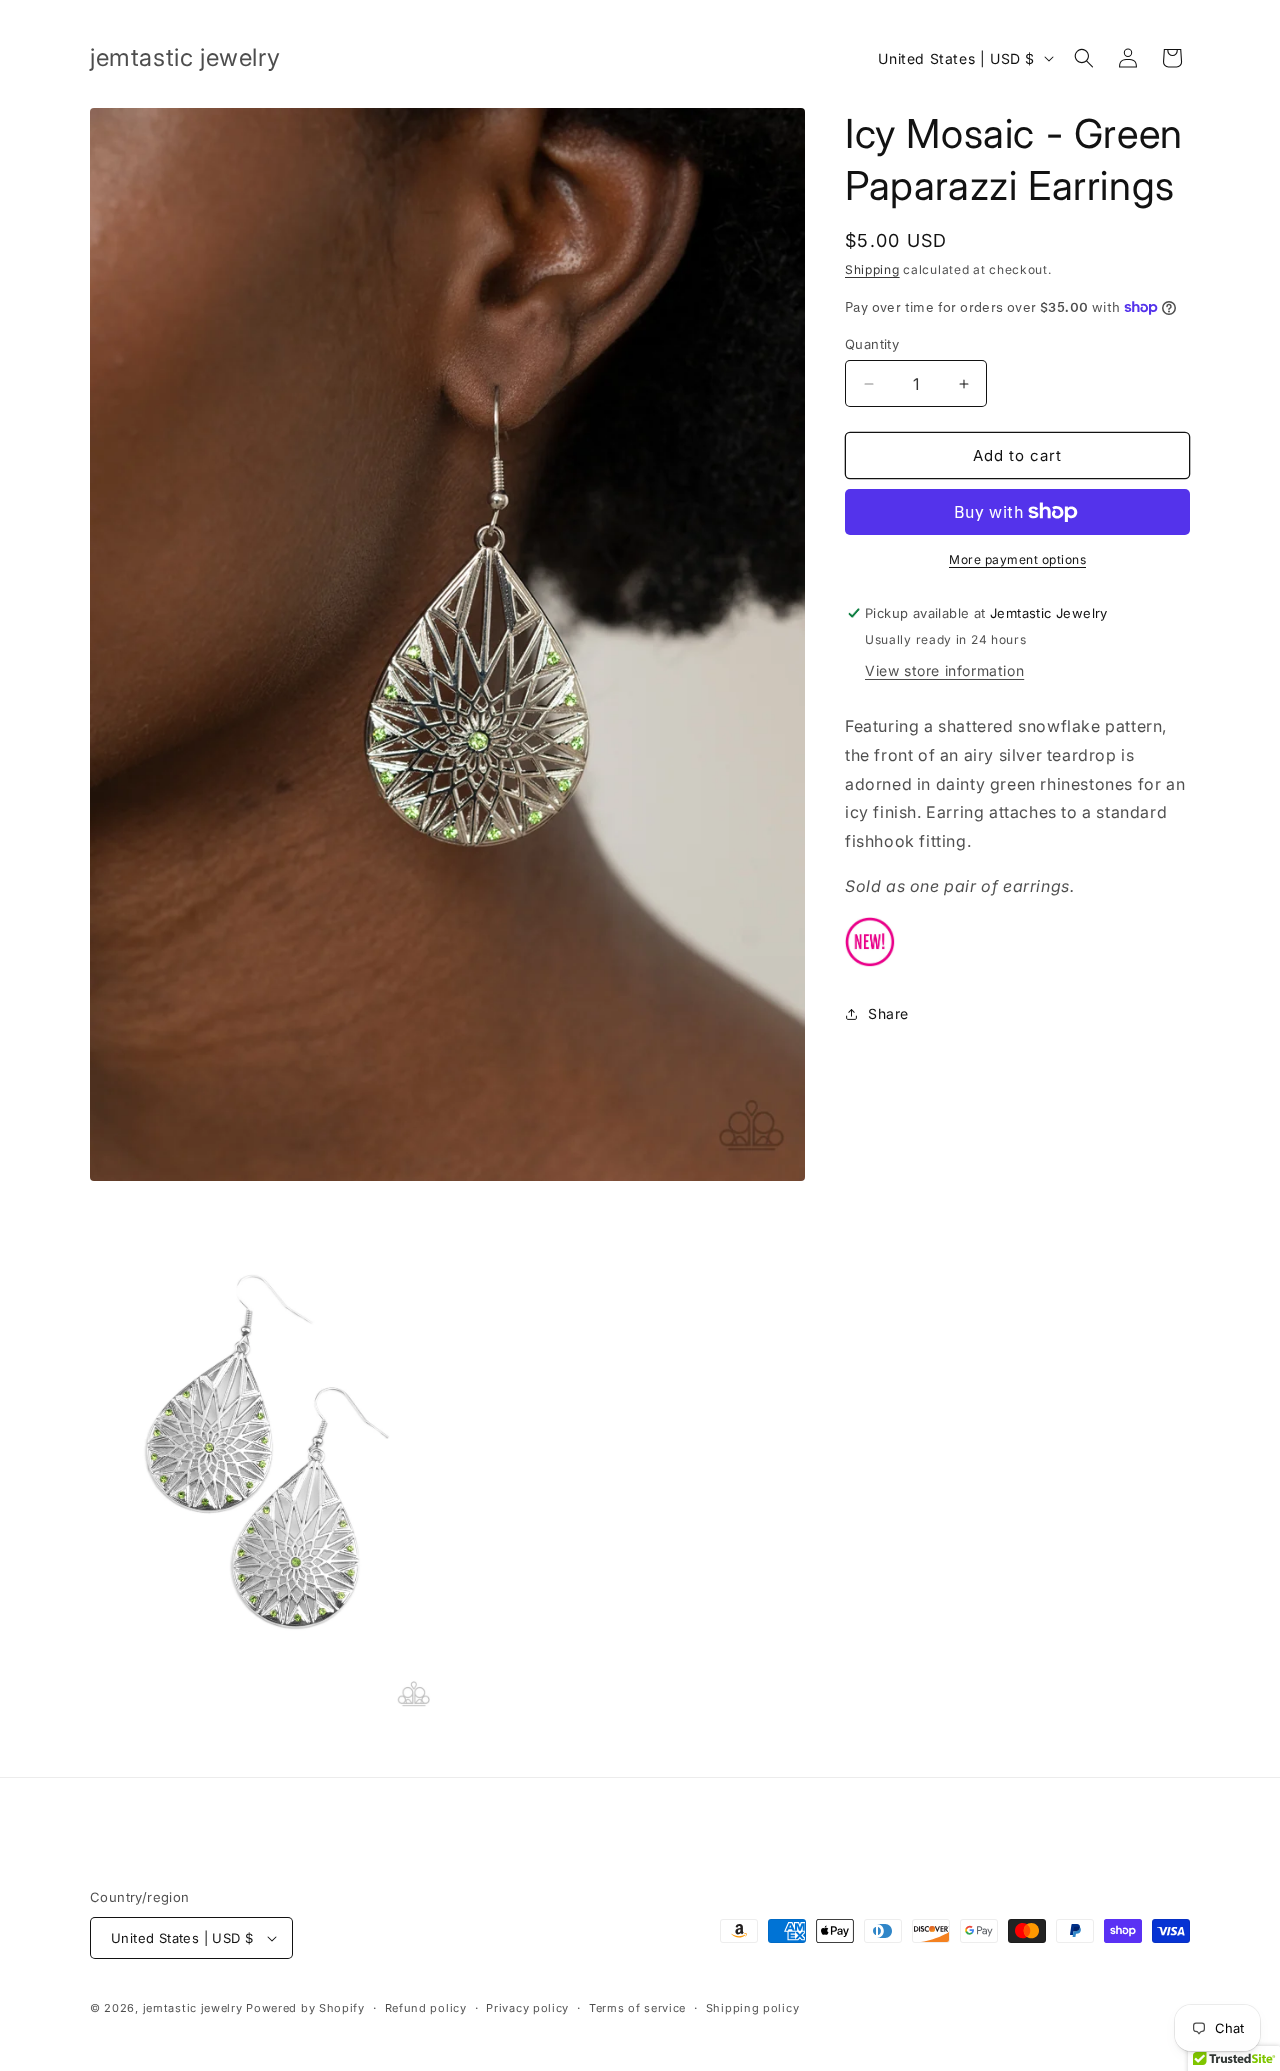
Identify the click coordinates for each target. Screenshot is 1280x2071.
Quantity (872, 344)
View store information (944, 670)
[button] (1084, 58)
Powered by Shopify (305, 2008)
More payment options (1017, 559)
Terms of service (637, 2008)
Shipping (872, 269)
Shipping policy (753, 2008)
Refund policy (426, 2008)
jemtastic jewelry (193, 2008)
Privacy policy (527, 2008)
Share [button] (888, 1013)
